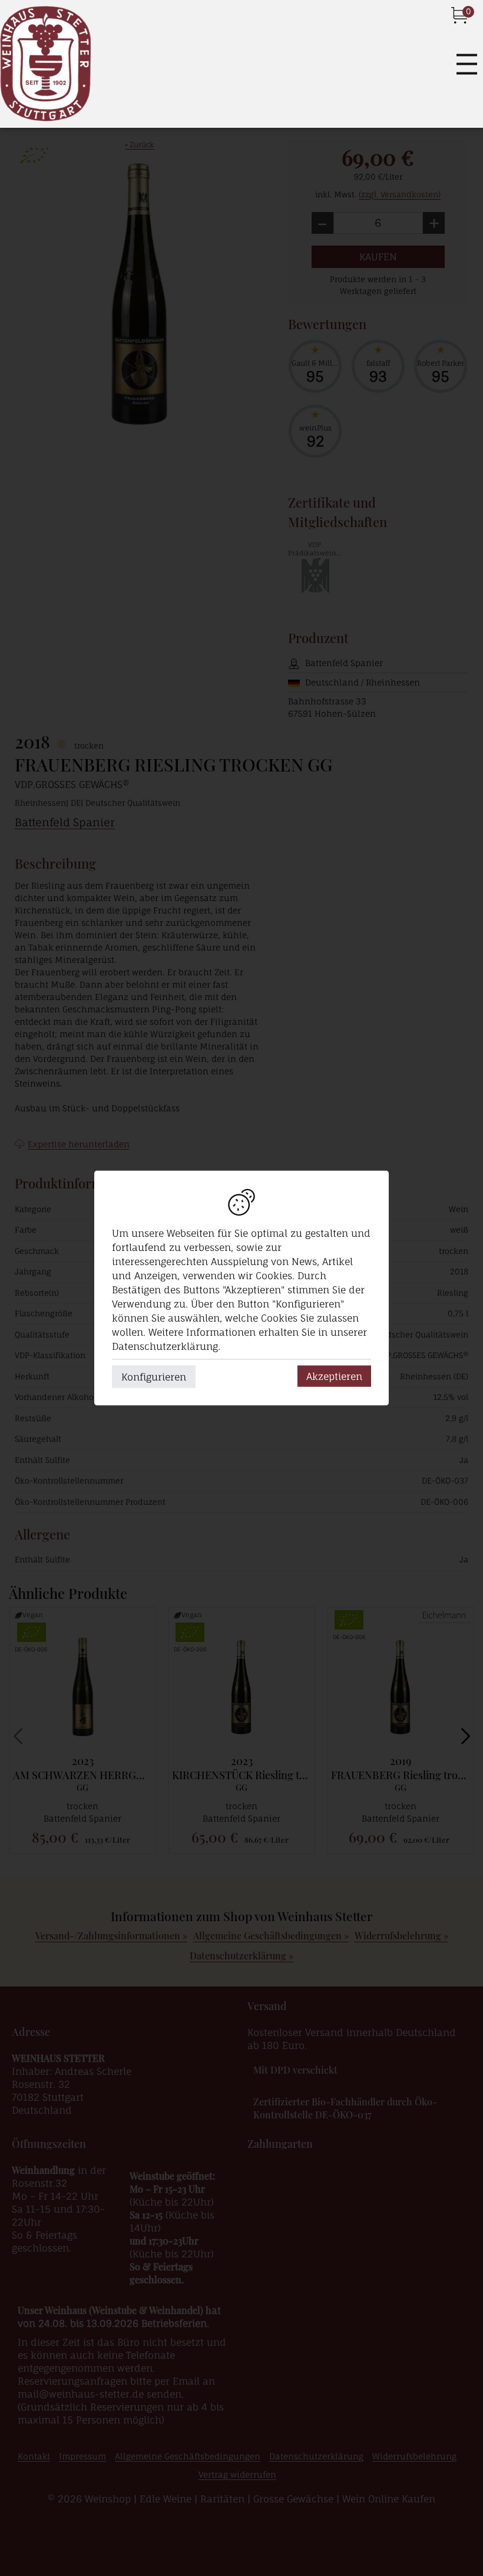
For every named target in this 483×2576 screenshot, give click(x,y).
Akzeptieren (334, 1376)
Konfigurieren (154, 1377)
